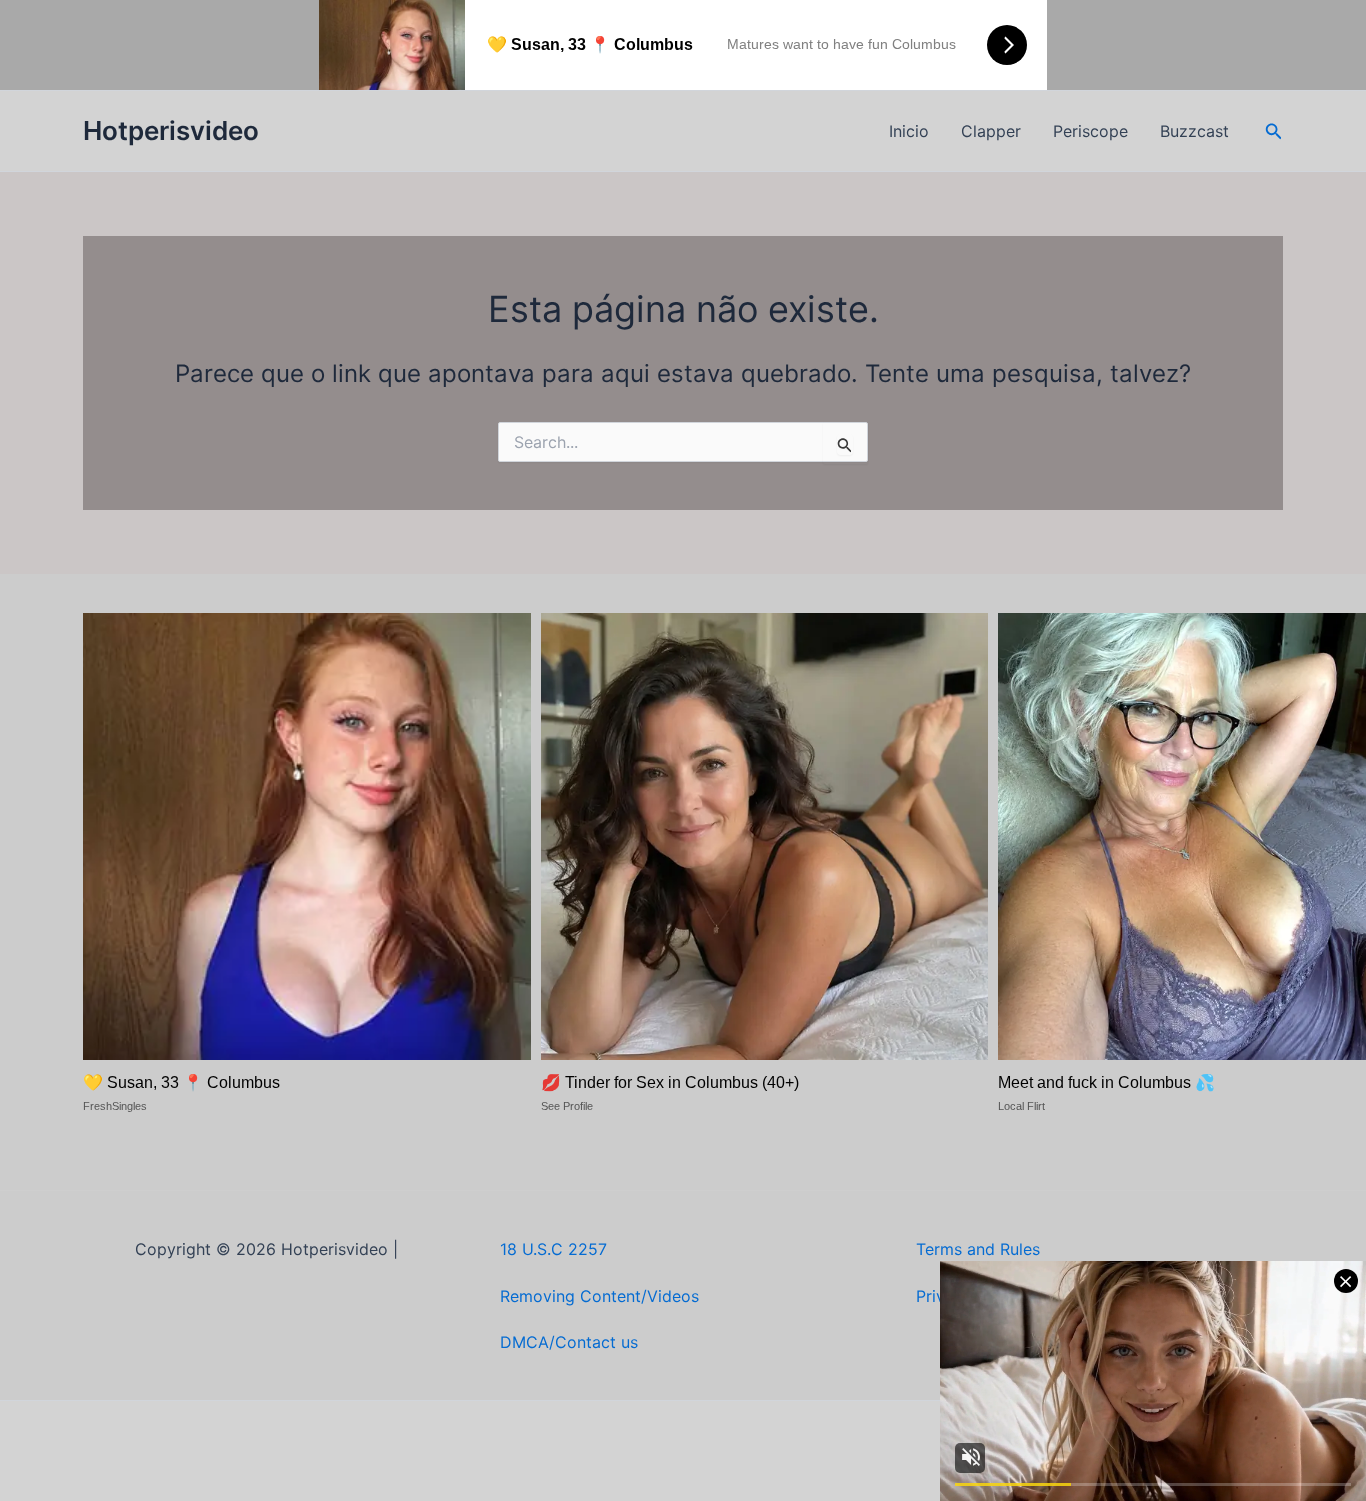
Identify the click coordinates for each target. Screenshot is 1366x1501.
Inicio (909, 131)
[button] (1274, 131)
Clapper (991, 131)
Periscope (1090, 131)
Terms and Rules (978, 1249)
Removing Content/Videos (599, 1296)
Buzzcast (1194, 131)
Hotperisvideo (171, 130)
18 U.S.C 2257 (553, 1249)
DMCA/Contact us (569, 1342)
